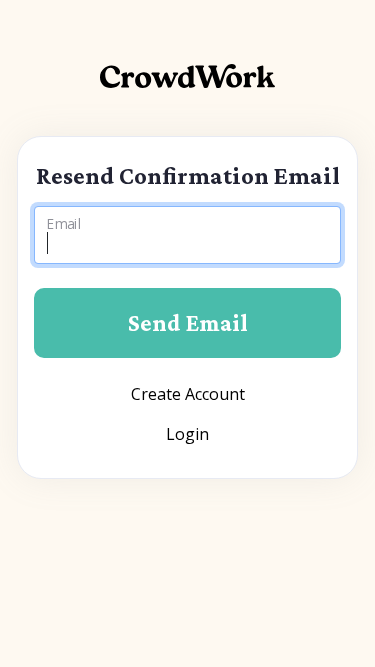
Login (187, 434)
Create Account (188, 394)
